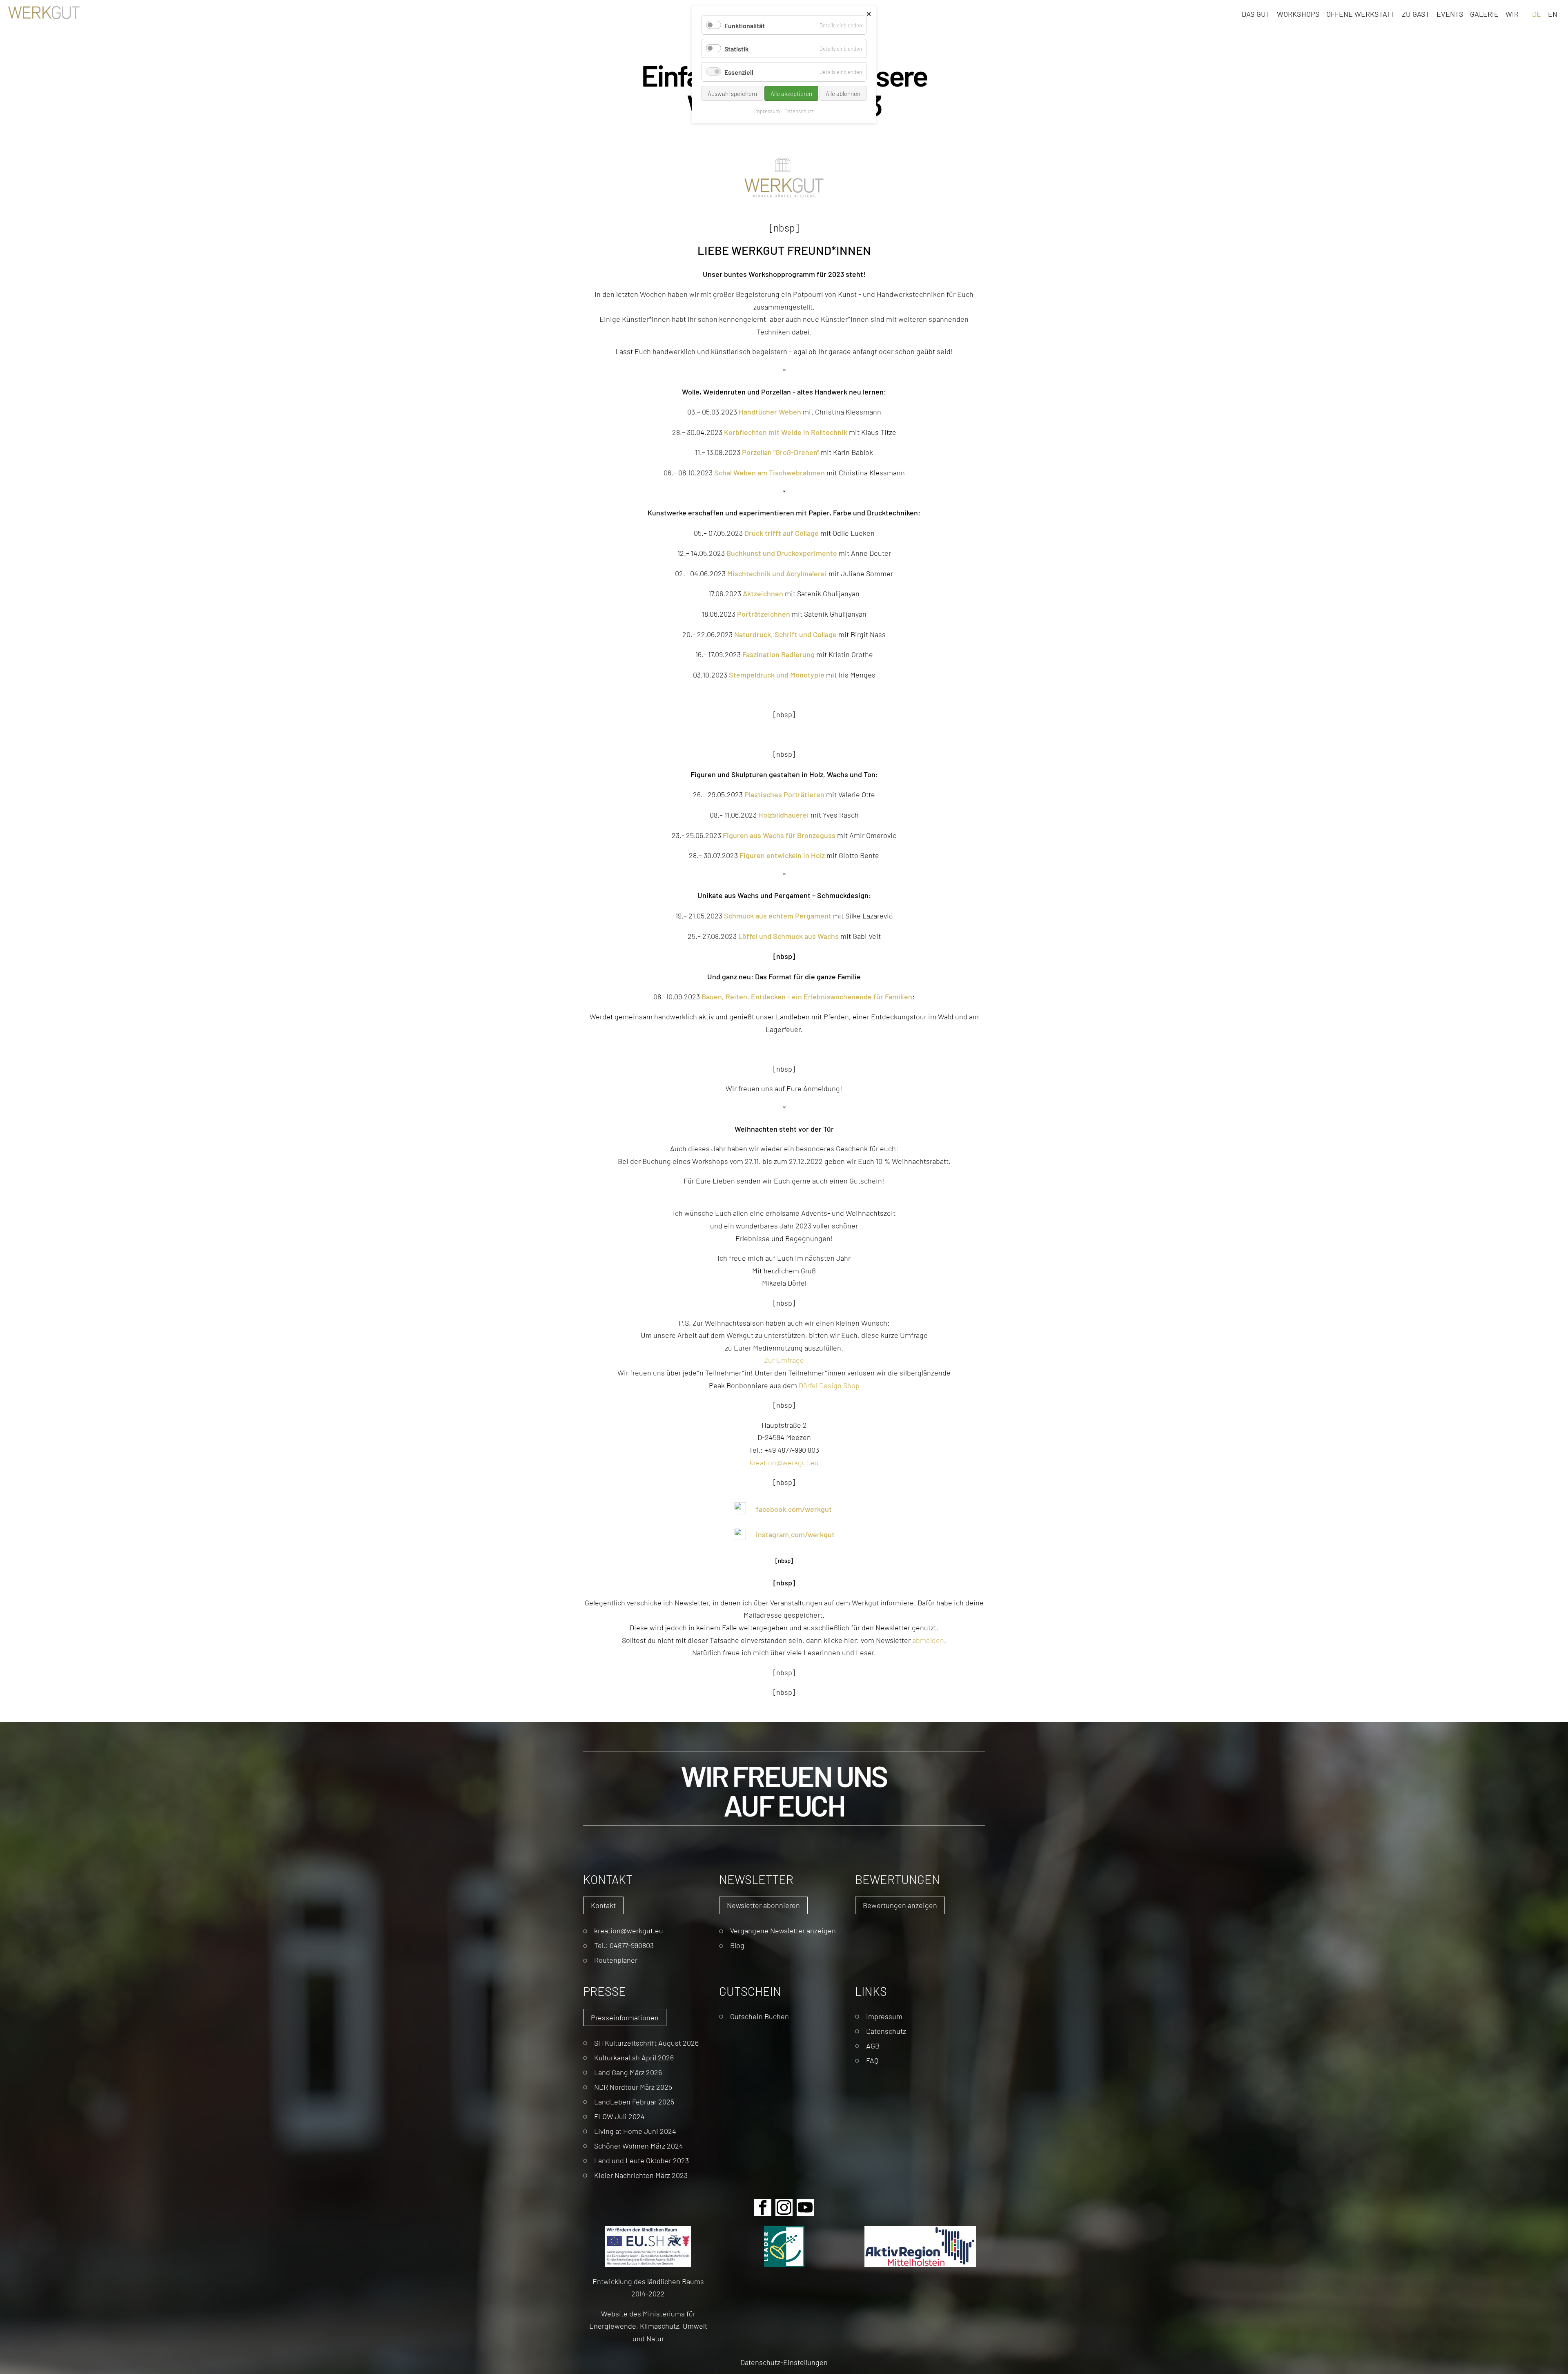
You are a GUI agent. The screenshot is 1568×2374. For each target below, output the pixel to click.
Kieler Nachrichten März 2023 (641, 2175)
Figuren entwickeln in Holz (782, 855)
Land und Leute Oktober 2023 (641, 2160)
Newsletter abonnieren (763, 1905)
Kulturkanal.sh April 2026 (634, 2057)
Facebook (763, 2207)
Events (1450, 13)
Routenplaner (616, 1960)
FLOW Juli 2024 (619, 2116)
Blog (737, 1945)
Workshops (1298, 13)
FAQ (872, 2060)
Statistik (736, 48)
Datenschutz (886, 2031)
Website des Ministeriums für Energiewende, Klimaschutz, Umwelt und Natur (648, 2326)
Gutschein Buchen (759, 2016)
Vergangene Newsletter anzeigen (783, 1930)
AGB (873, 2045)
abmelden (928, 1640)
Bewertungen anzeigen (900, 1905)
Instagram (784, 2207)
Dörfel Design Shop (829, 1385)
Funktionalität (745, 25)
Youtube (805, 2207)
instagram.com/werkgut (795, 1534)
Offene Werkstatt (1361, 13)
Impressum (884, 2016)
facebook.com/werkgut (794, 1509)
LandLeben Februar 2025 (634, 2101)
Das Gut (1256, 13)
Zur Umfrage (784, 1360)
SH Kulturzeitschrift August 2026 (646, 2043)
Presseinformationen (625, 2017)
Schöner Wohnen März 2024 (639, 2146)
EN (1553, 13)
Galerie (1484, 13)
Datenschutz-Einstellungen (784, 2362)
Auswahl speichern (732, 93)
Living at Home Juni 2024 (635, 2131)
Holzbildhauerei (784, 814)
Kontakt (603, 1905)
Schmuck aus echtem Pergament (778, 915)
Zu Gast (1416, 13)
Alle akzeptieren (791, 93)
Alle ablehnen (843, 93)
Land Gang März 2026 (628, 2072)
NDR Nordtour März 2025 (633, 2087)
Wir (1512, 13)
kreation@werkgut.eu (784, 1462)
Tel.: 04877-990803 (624, 1945)
